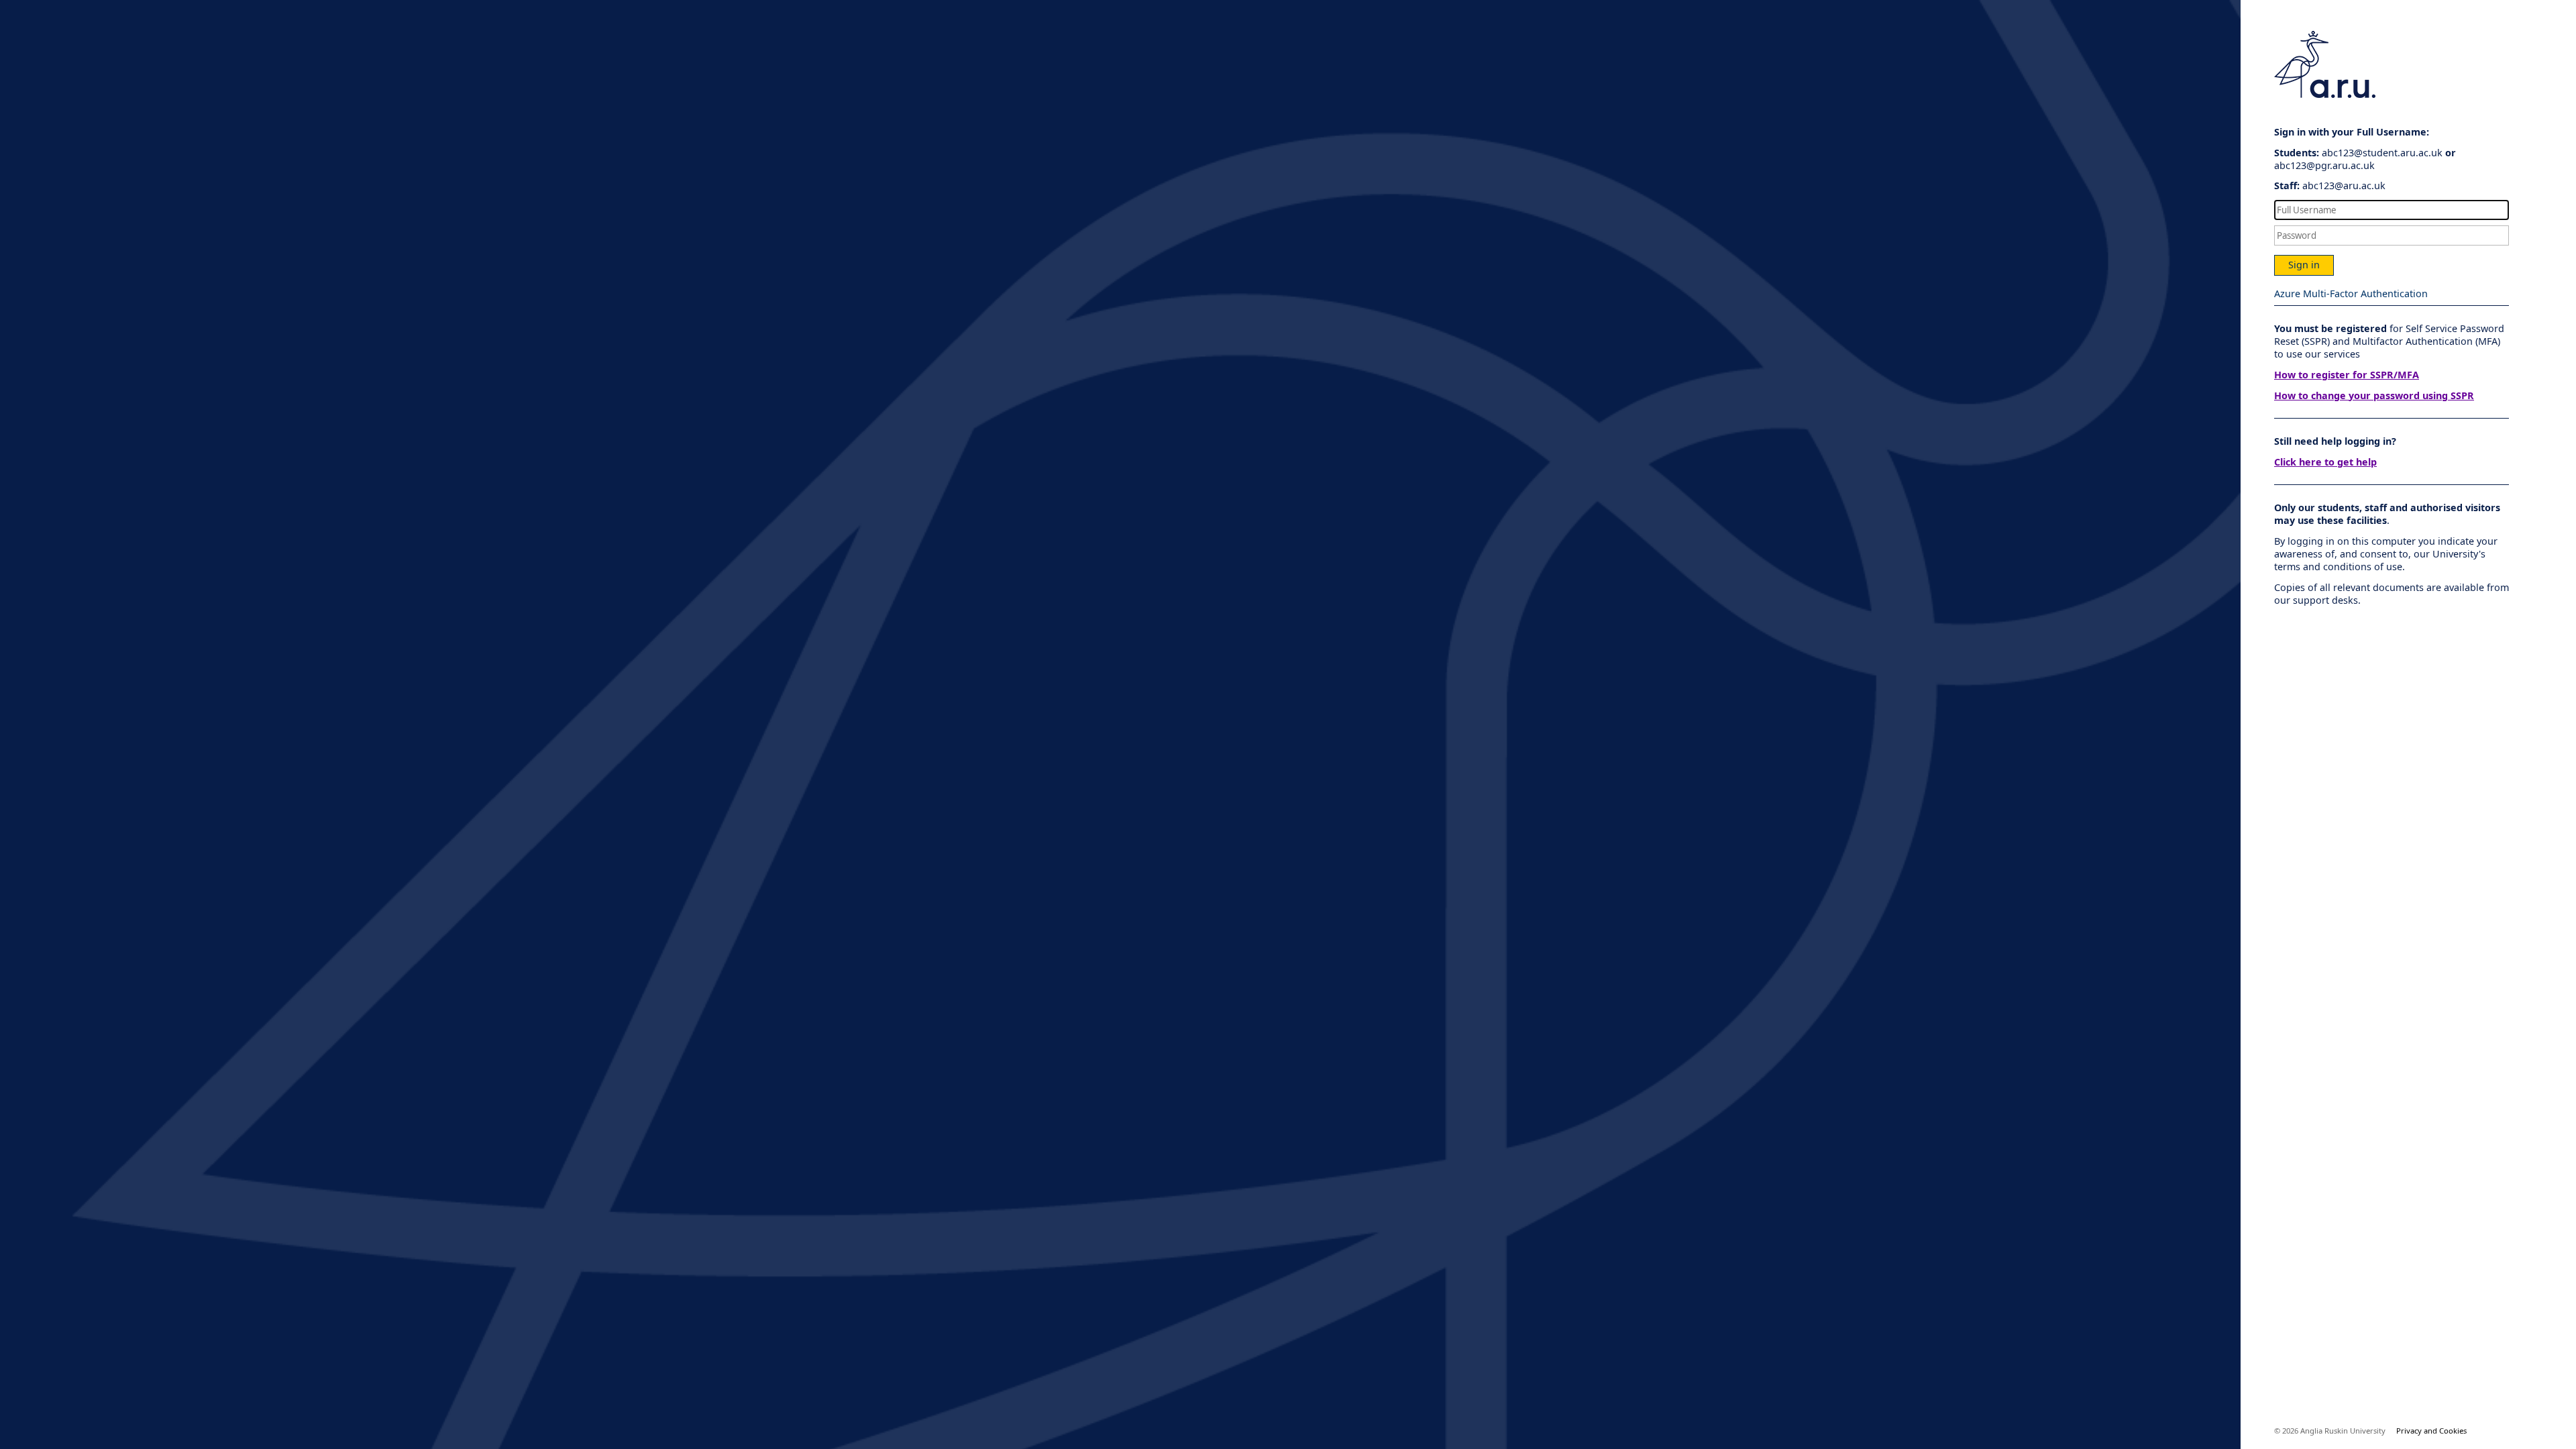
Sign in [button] (2304, 265)
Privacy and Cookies (2431, 1431)
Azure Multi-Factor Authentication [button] (2351, 293)
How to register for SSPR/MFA (2347, 375)
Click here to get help (2325, 462)
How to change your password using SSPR (2374, 395)
